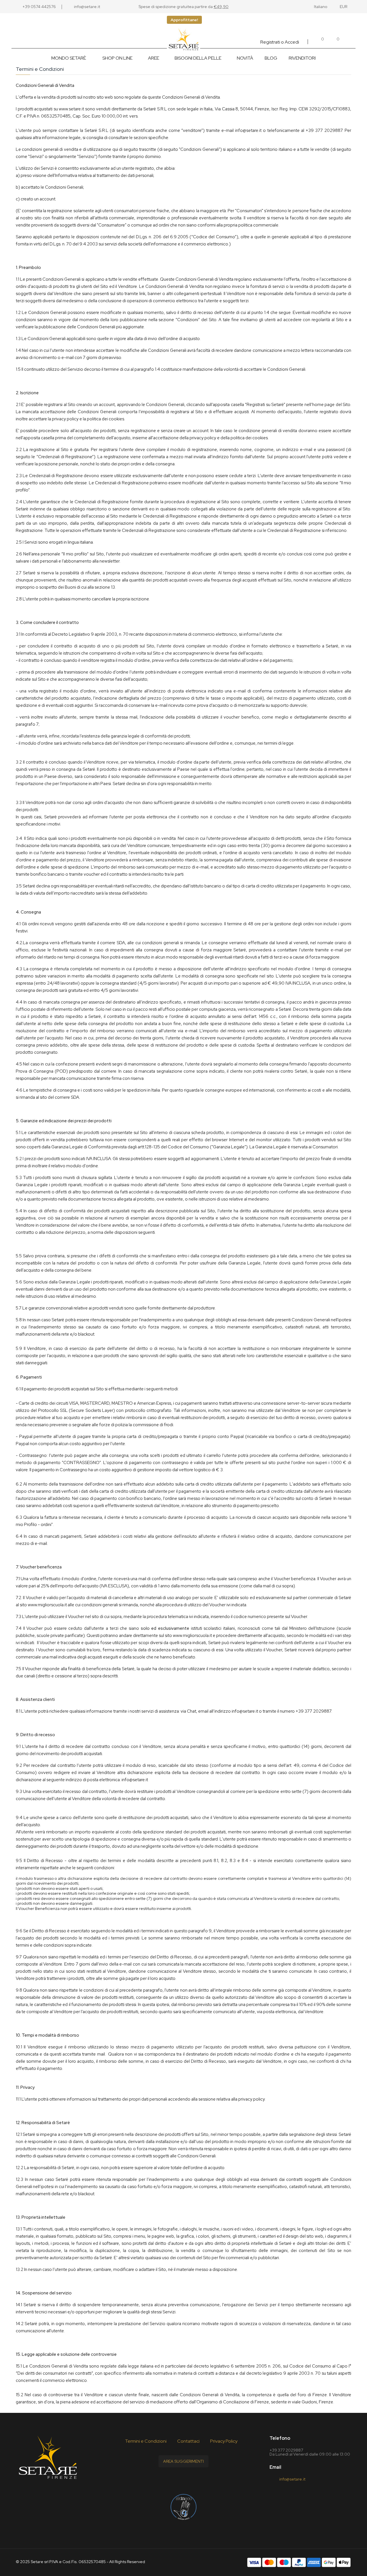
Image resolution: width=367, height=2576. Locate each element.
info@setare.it (248, 130)
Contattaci (188, 2441)
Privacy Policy (224, 2441)
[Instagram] (197, 2480)
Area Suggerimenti (183, 2461)
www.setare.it (71, 109)
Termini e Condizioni (146, 2441)
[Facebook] (170, 2480)
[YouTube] (183, 2480)
